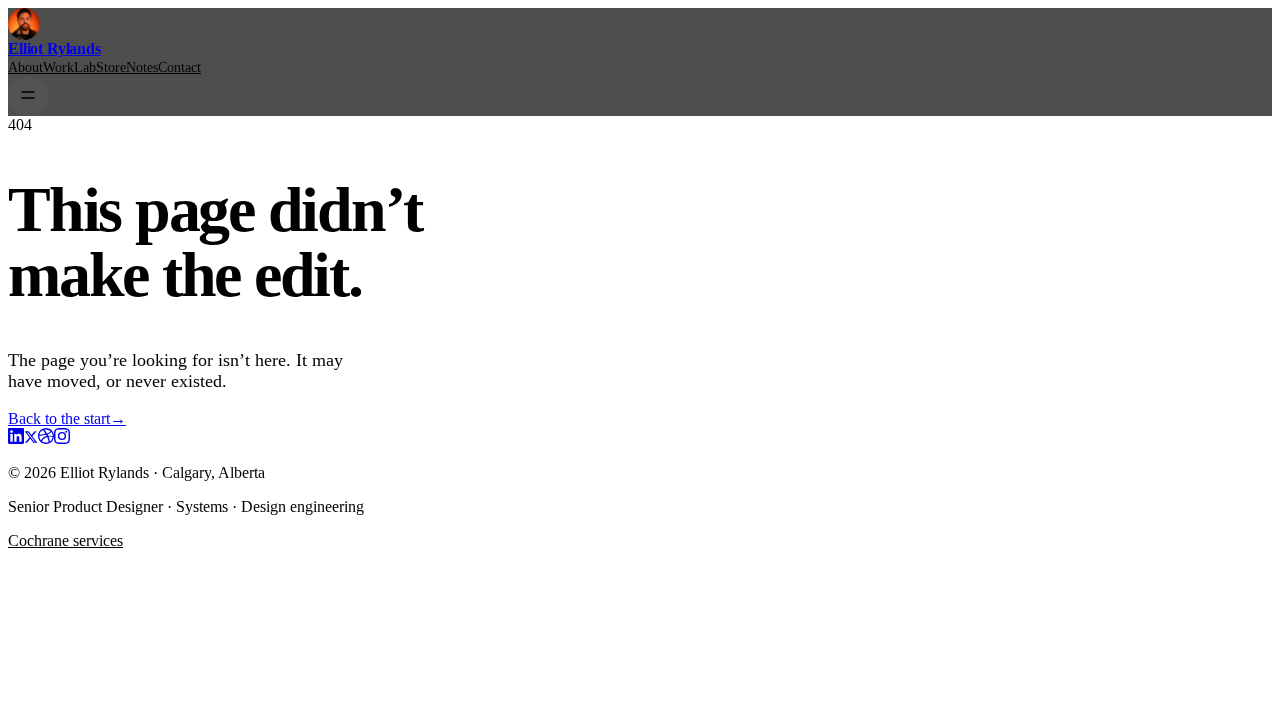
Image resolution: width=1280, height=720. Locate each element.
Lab (85, 67)
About (25, 67)
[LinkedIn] (16, 438)
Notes (142, 67)
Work (58, 67)
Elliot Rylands (54, 48)
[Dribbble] (46, 438)
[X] (31, 438)
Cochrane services (65, 540)
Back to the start (67, 418)
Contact (179, 67)
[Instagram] (62, 438)
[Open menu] (28, 96)
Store (111, 67)
